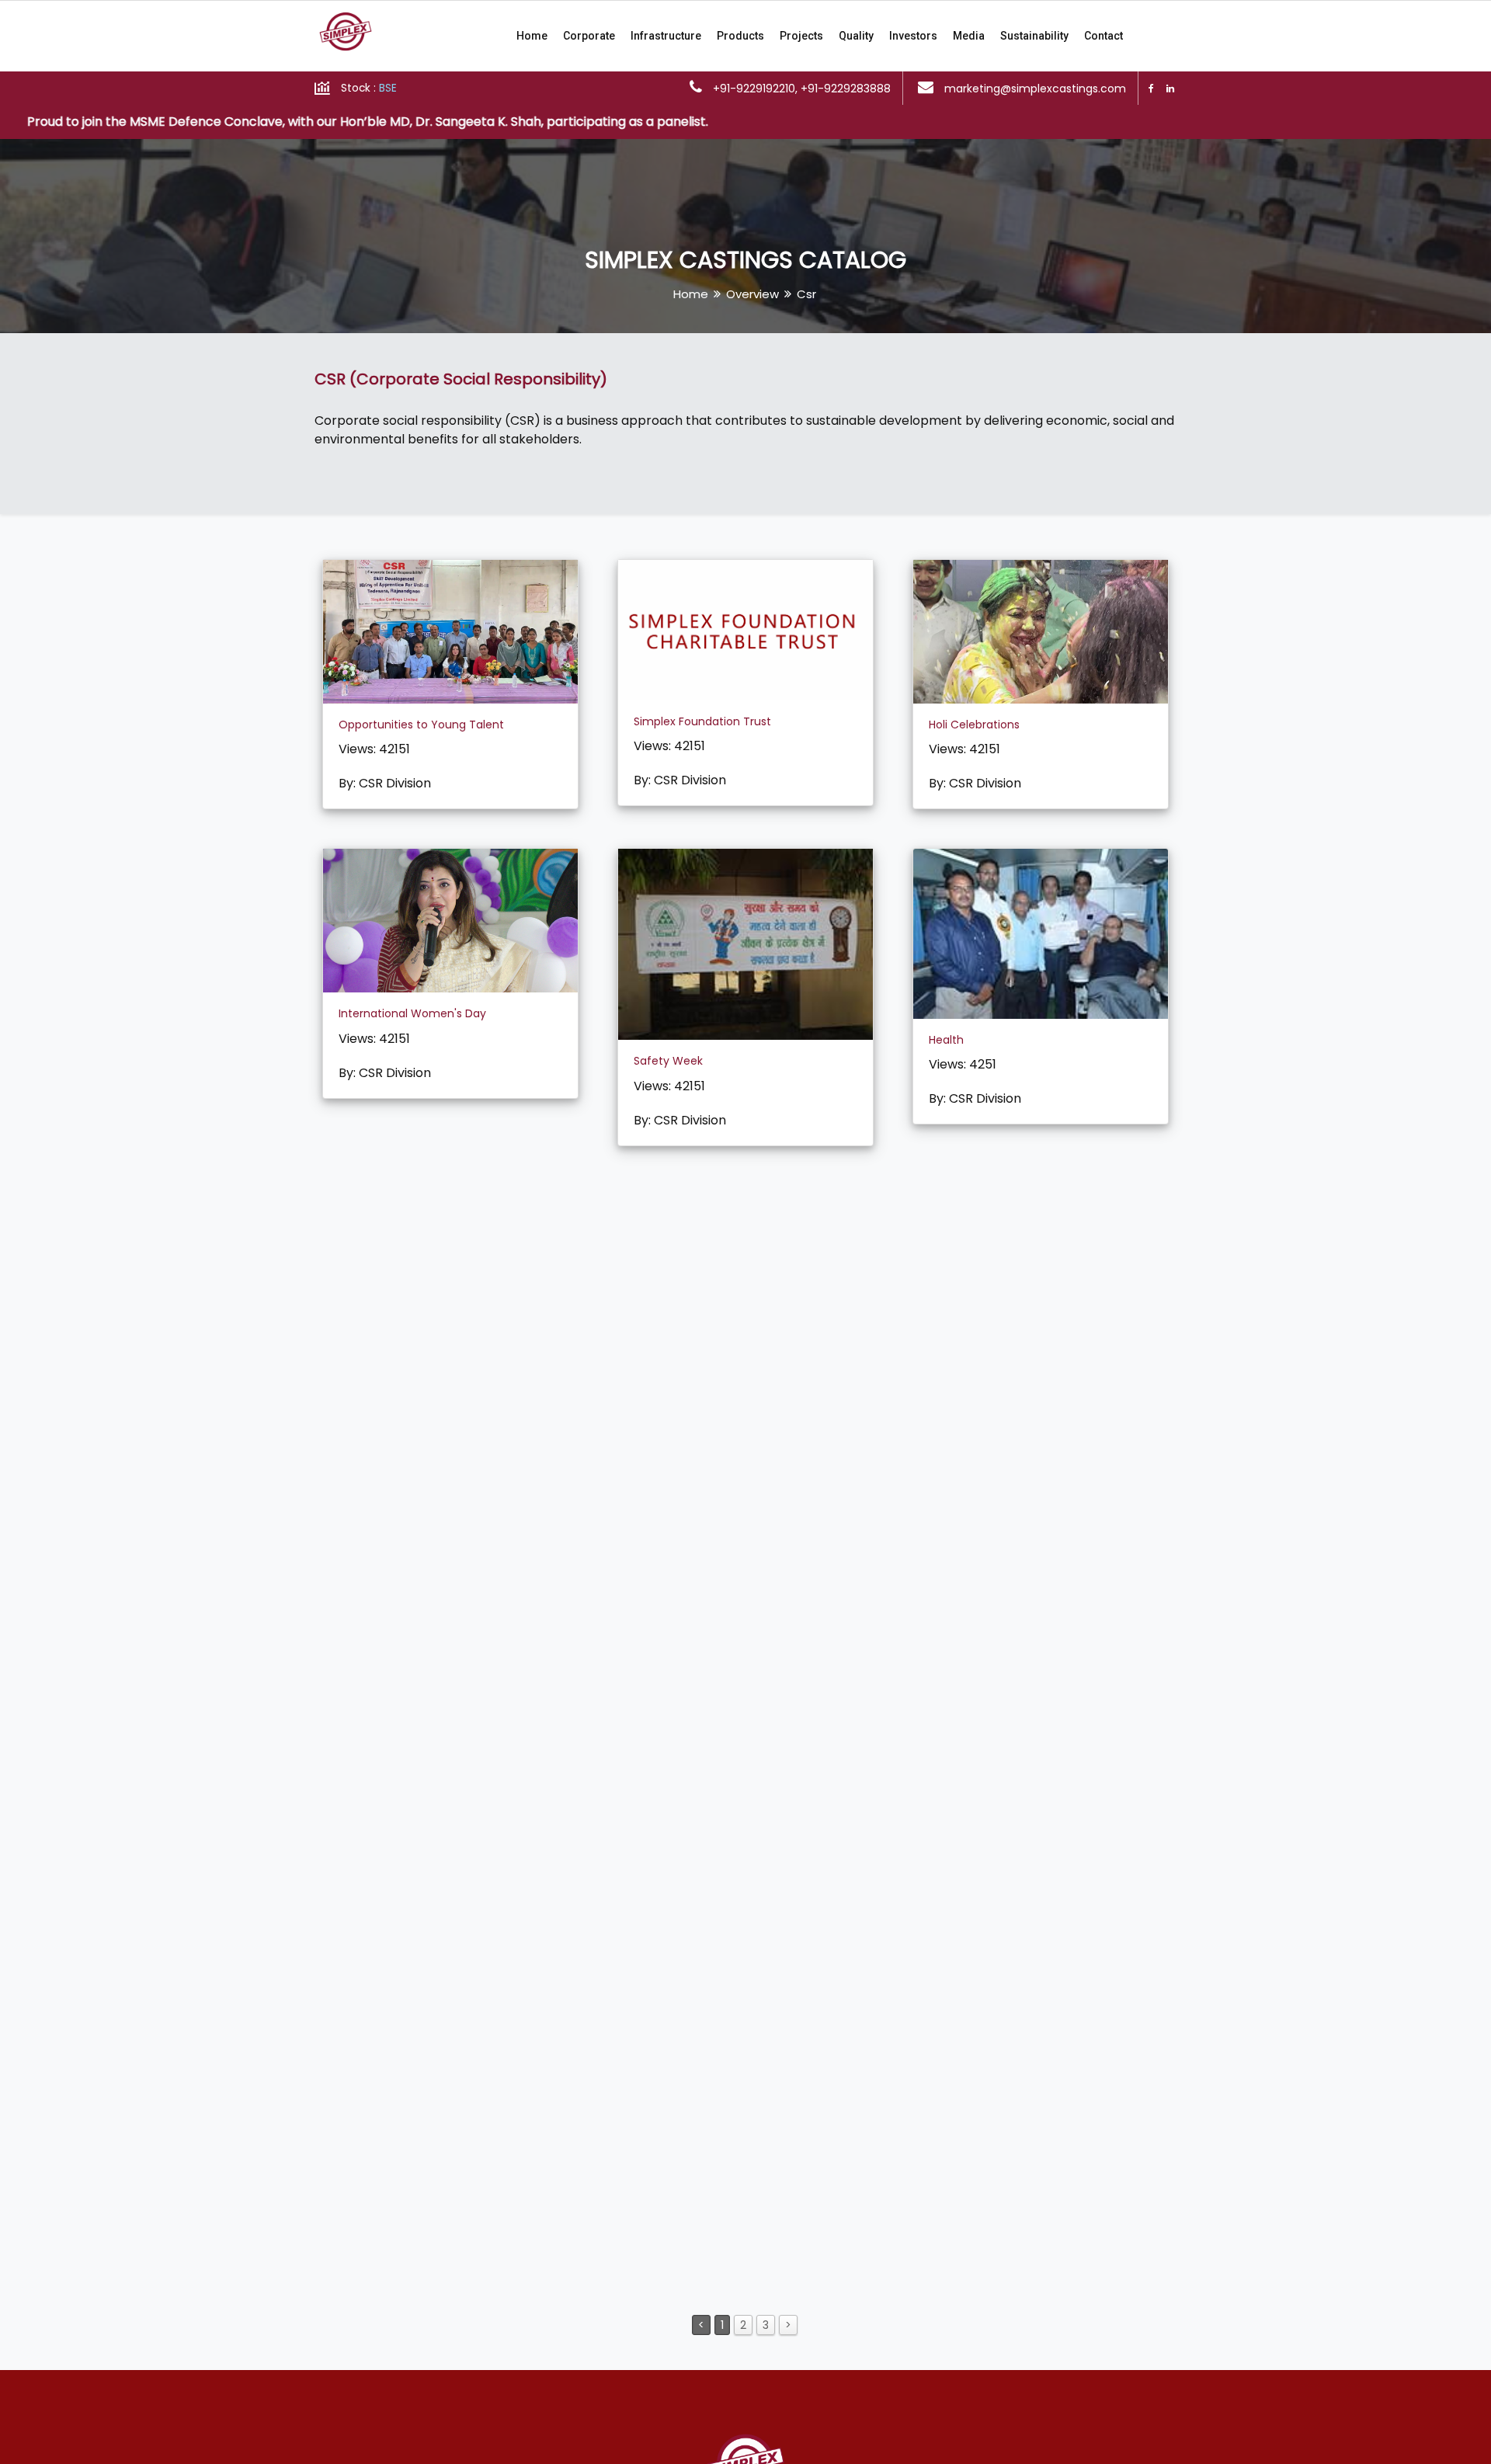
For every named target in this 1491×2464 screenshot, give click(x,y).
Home (532, 36)
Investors (913, 36)
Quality (856, 36)
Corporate (589, 36)
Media (969, 36)
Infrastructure (666, 36)
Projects (801, 36)
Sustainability (1034, 36)
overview (752, 294)
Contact (1103, 36)
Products (740, 36)
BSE (388, 88)
